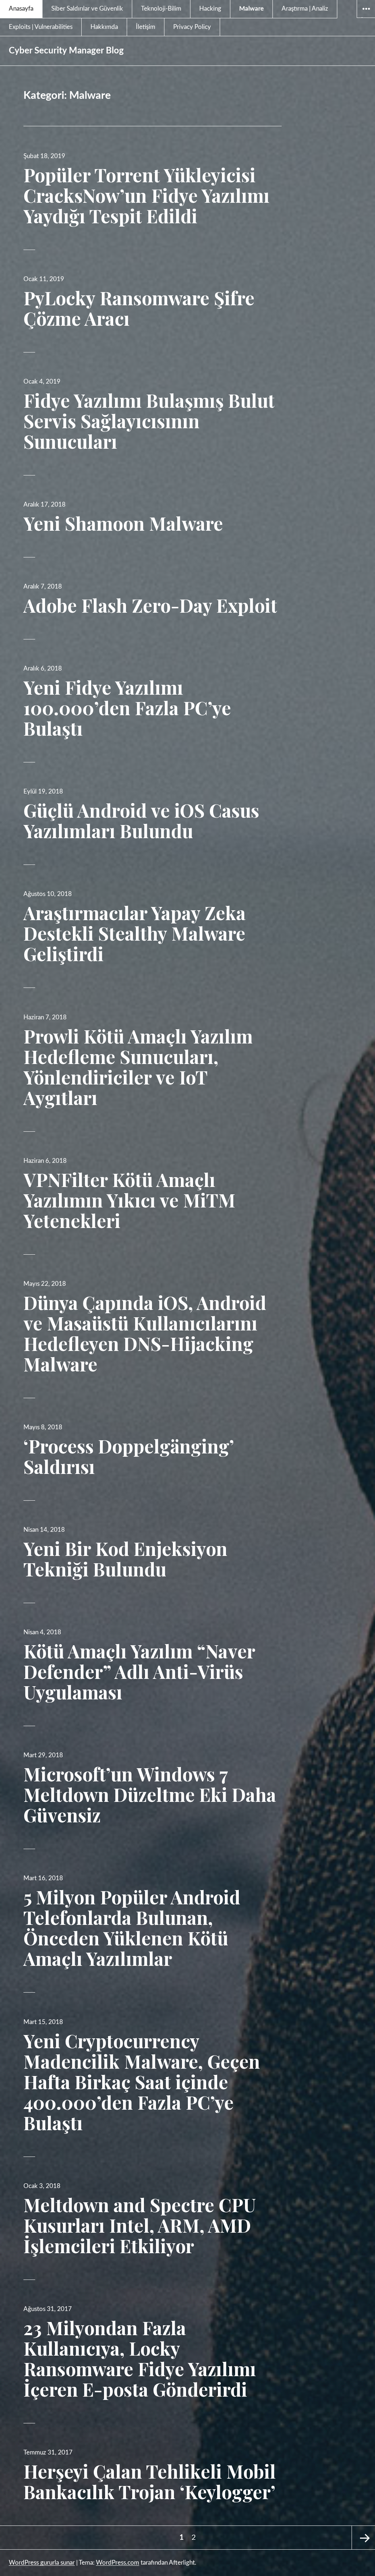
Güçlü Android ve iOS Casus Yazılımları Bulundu (141, 820)
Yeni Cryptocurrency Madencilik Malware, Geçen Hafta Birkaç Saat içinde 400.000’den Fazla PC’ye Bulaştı (142, 2082)
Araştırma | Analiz (305, 9)
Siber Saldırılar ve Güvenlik (87, 9)
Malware (251, 9)
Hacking (210, 9)
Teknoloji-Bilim (161, 9)
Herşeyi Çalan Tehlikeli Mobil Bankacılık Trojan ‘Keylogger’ (150, 2481)
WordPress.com (118, 2563)
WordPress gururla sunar (42, 2563)
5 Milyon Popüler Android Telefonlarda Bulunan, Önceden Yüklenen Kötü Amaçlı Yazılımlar (132, 1928)
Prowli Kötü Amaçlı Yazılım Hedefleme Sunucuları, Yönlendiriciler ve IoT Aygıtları (138, 1067)
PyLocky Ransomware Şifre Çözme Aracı (139, 308)
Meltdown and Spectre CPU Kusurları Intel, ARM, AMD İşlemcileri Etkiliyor (140, 2225)
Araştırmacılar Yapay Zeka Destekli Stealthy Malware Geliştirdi (135, 933)
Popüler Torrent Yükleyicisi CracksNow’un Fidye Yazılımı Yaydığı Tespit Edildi (146, 195)
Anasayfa (21, 9)
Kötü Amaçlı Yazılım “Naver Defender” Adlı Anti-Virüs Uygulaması (139, 1671)
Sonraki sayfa (363, 2538)
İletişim (146, 27)
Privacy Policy (192, 27)
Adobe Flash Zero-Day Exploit (150, 605)
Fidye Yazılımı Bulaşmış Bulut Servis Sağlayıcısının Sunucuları (149, 421)
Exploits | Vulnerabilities (41, 27)
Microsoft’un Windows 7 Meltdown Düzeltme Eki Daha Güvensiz (150, 1794)
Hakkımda (104, 27)
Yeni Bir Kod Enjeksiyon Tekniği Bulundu (125, 1559)
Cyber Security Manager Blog (66, 51)
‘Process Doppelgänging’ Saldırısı (129, 1456)
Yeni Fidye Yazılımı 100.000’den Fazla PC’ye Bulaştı (127, 708)
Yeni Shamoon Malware (123, 523)
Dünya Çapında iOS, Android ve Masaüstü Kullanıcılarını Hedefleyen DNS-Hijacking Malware (145, 1333)
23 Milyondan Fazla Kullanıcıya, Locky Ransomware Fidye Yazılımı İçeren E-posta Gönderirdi (140, 2358)
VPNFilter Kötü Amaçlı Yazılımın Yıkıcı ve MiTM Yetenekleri (129, 1200)
